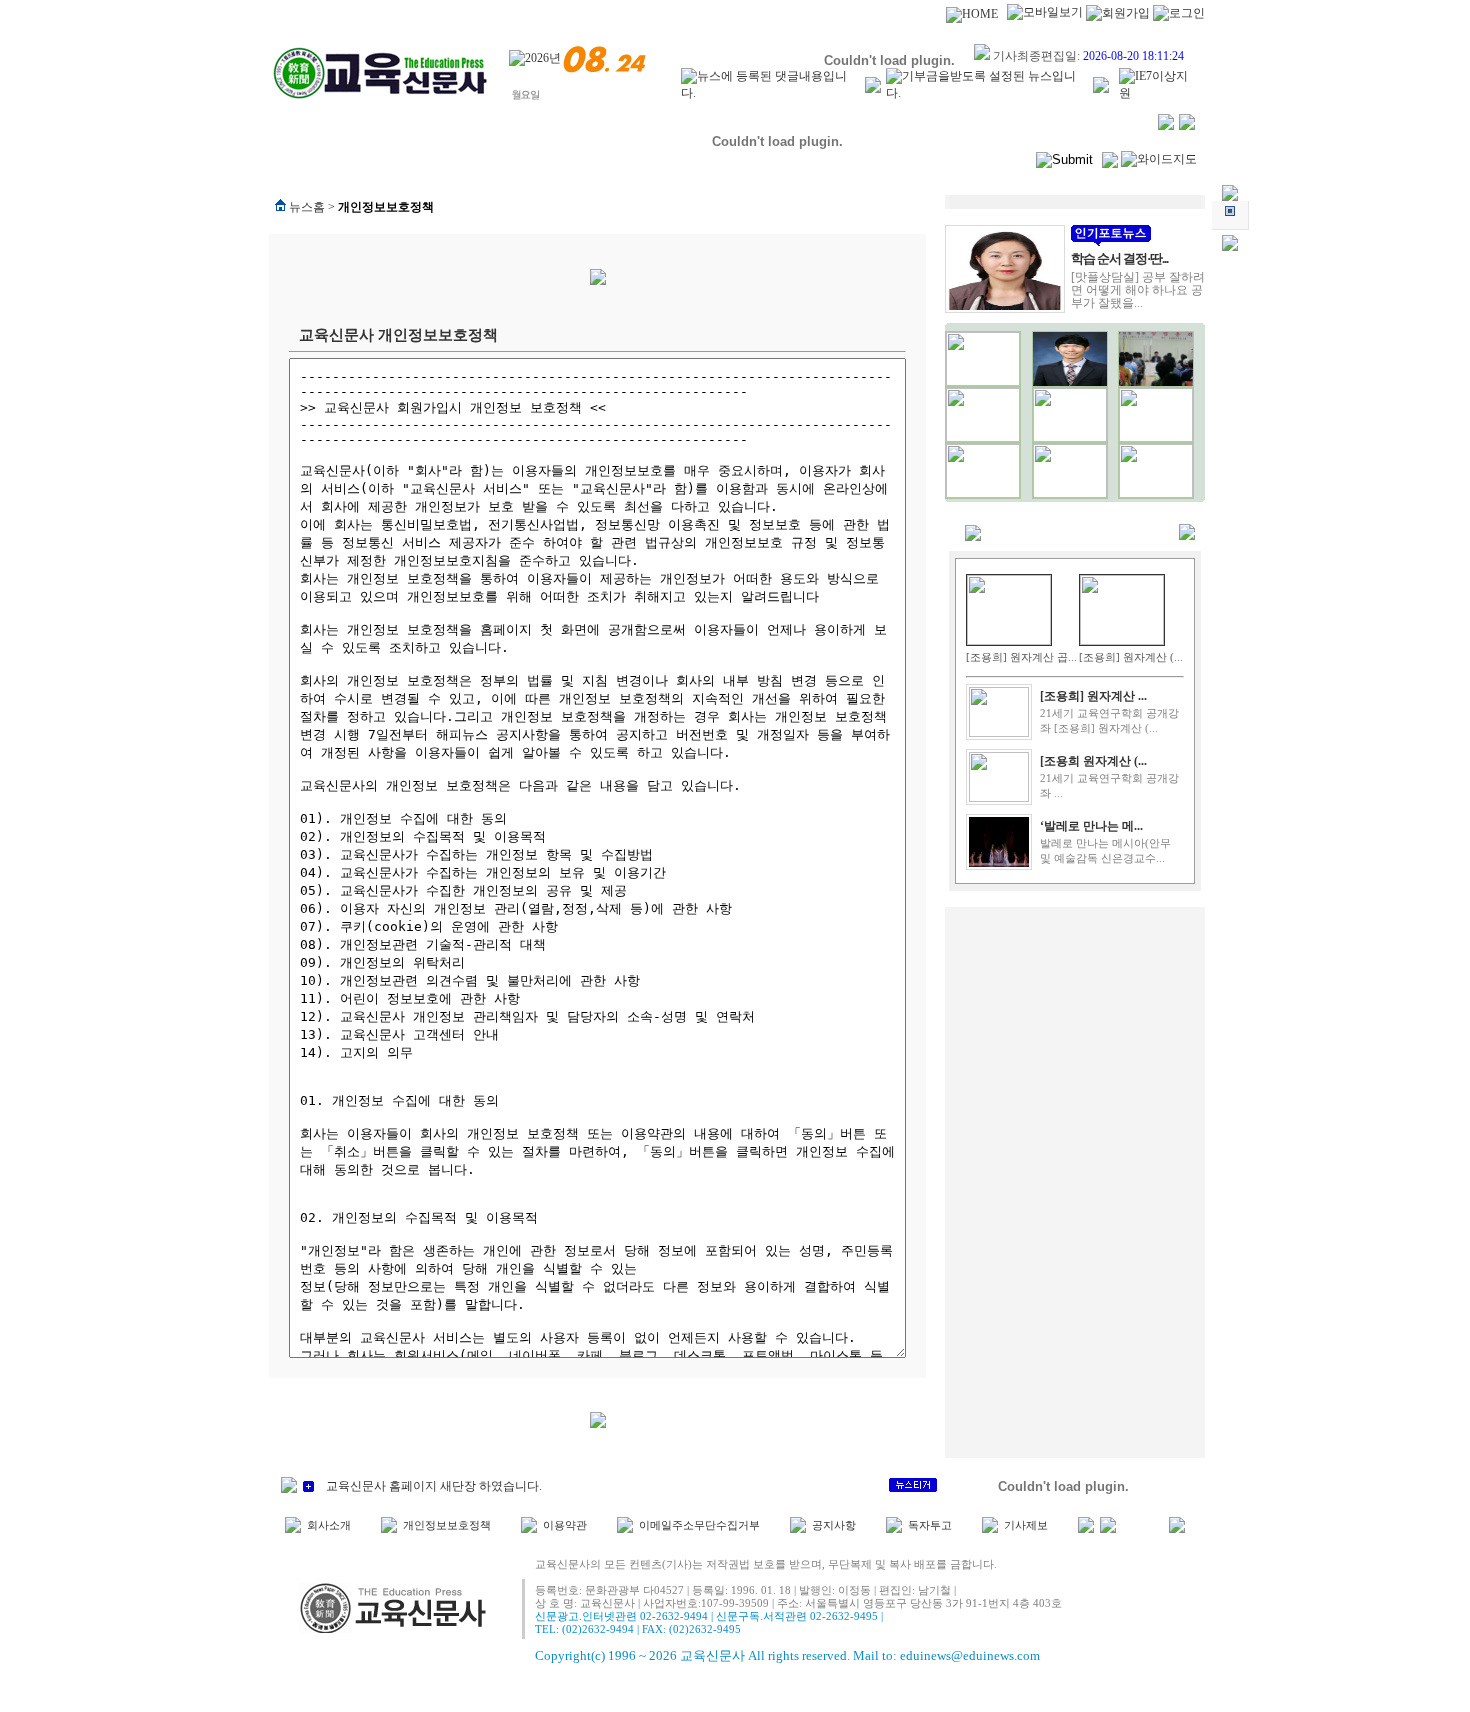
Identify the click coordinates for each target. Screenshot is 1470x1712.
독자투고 (930, 1525)
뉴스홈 (307, 207)
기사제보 (1026, 1525)
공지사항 (834, 1525)
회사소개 (329, 1525)
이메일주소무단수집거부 (699, 1525)
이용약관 (565, 1525)
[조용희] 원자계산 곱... (1021, 657)
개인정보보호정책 (447, 1525)
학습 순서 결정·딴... (1119, 258)
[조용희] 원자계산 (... (1131, 657)
